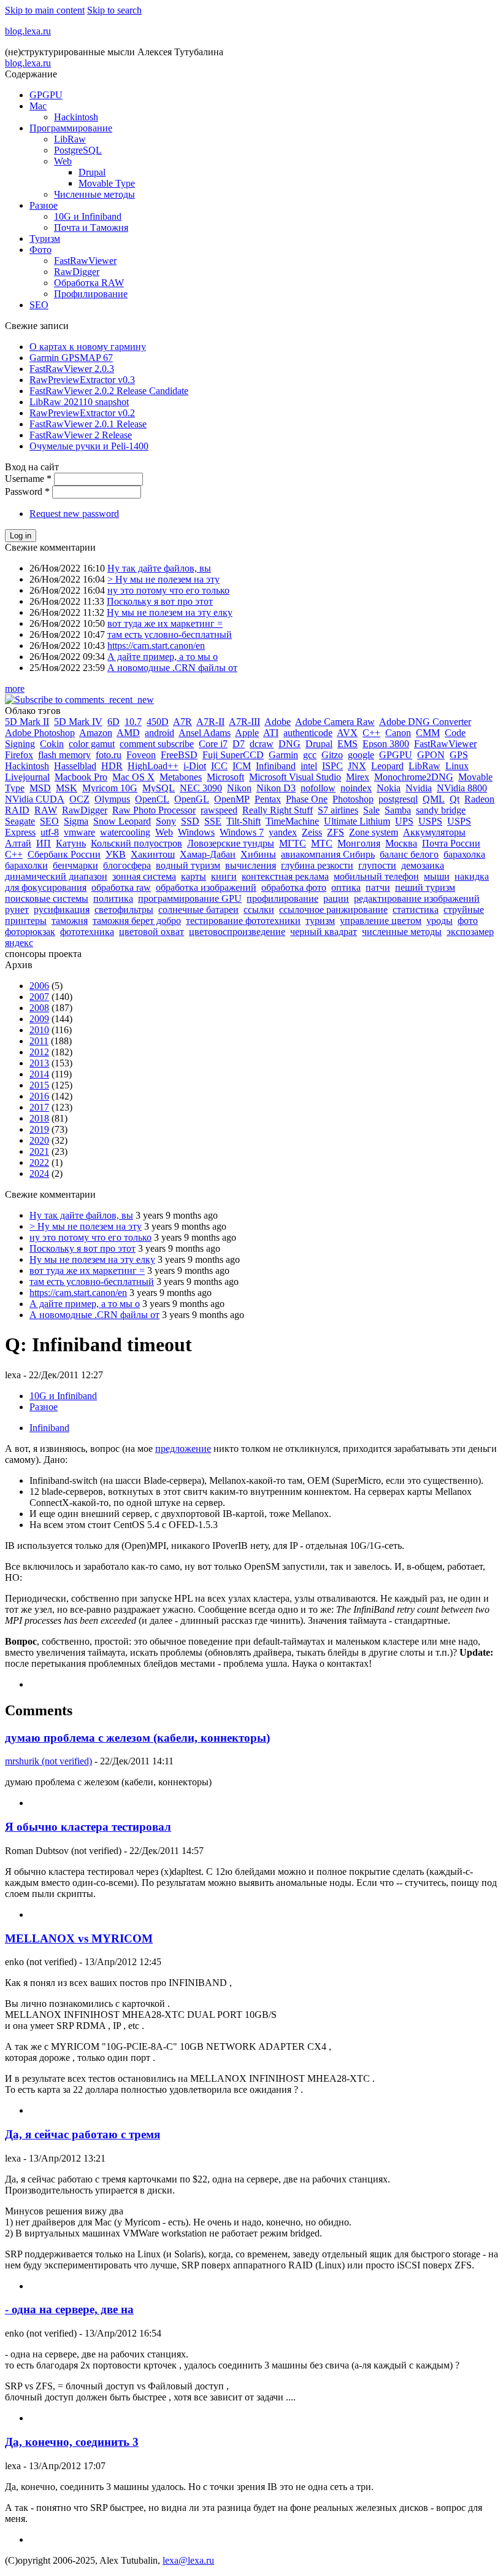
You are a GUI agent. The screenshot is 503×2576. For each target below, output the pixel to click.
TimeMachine (292, 821)
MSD (40, 788)
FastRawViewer (85, 261)
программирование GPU (190, 898)
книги (224, 876)
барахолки (26, 865)
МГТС (293, 843)
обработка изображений (206, 887)
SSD (190, 821)
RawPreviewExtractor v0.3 (82, 380)
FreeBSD (179, 755)
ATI (271, 733)
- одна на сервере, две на (69, 2309)
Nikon (239, 788)
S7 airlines (338, 810)
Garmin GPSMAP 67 (71, 358)
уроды (440, 921)
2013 (39, 1063)
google (361, 755)
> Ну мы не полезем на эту (163, 579)
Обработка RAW (89, 283)
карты (194, 876)
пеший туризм (425, 887)
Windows (196, 832)
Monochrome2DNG (414, 777)
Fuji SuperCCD (233, 755)
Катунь (71, 843)
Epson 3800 (386, 744)
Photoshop (353, 799)
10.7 (133, 722)
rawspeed (219, 810)
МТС (322, 843)
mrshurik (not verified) (48, 1761)
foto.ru (109, 755)
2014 (39, 1074)
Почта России (451, 843)
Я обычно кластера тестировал (88, 1827)
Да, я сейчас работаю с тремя (83, 2134)
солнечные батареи (198, 910)
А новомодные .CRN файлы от (172, 668)
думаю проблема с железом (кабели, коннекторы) (137, 1738)
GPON (431, 755)
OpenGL (192, 799)
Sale (371, 810)
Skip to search (114, 10)
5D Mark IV (78, 722)
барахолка (464, 854)
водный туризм (188, 865)
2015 (39, 1085)
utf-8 (50, 832)
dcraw (262, 744)
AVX (347, 733)
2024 (39, 1174)
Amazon (96, 733)
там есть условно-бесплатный (170, 634)
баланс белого (409, 854)
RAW (46, 810)
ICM (242, 766)
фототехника (87, 932)
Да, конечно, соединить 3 (72, 2442)
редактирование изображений (417, 898)
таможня (70, 921)
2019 (39, 1129)
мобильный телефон (376, 876)
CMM (428, 733)
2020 (39, 1140)
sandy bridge (441, 810)
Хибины (258, 854)
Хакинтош (153, 854)
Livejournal (27, 777)
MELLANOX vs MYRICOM (79, 1938)
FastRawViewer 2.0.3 (72, 369)
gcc (310, 755)
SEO (39, 305)
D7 (239, 744)
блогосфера (127, 865)
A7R (182, 722)
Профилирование (91, 294)
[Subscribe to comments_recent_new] (79, 700)
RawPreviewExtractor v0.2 (82, 413)
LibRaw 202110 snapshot (79, 402)
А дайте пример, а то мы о (163, 657)
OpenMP (232, 799)
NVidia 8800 (462, 788)
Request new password (74, 514)
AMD (128, 733)
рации (336, 898)
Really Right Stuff (278, 810)
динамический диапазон (56, 876)
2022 (39, 1162)
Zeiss (312, 832)
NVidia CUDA (35, 799)
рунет (17, 910)
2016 (39, 1096)
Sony (166, 821)
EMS (347, 744)
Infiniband (276, 766)
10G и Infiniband (88, 216)
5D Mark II (27, 722)
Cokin (52, 744)
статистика (416, 910)
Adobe (278, 722)
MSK (67, 788)
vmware (79, 832)
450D (158, 722)
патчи (378, 887)
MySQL (159, 788)
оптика (346, 887)
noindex (356, 788)
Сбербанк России (64, 854)
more (15, 689)
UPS (404, 821)
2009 (39, 1019)
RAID (17, 810)
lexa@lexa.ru (188, 2560)
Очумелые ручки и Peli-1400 (89, 446)
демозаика (423, 865)
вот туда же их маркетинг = (165, 623)
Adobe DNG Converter (425, 722)
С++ (14, 854)
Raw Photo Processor (154, 810)
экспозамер (470, 932)
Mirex (358, 777)
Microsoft (225, 777)
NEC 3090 (201, 788)
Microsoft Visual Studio (295, 777)
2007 (39, 997)
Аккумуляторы (434, 832)
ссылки (259, 910)
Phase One (307, 799)
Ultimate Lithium (357, 821)
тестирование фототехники (243, 921)
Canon (398, 733)
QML (434, 799)
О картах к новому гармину (88, 347)
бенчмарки (75, 865)
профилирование (282, 898)
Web (63, 161)
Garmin (283, 755)
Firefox (19, 755)
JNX (357, 766)
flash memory (64, 755)
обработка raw (121, 887)
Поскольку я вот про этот (160, 601)
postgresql (398, 799)
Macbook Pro (81, 777)
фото (468, 921)
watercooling (125, 832)
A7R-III (244, 722)
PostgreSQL (78, 150)
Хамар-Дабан (208, 854)
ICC (219, 766)
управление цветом (381, 921)
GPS (459, 755)
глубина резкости (317, 865)
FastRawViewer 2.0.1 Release (88, 424)
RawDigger (77, 272)
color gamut (92, 744)
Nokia (389, 788)
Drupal (92, 172)
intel (309, 766)
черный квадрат (324, 932)
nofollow (318, 788)
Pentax (268, 799)
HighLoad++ (153, 766)
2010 (39, 1030)
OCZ (79, 799)
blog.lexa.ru (28, 31)
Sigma (76, 821)
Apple (247, 733)
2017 (39, 1107)
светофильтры (124, 910)
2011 (39, 1041)
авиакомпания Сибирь (328, 854)
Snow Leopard (122, 821)
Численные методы (94, 194)
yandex (283, 832)
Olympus (112, 799)
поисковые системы (47, 898)
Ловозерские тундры (231, 843)
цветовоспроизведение (237, 932)
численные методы (402, 932)
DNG (290, 744)
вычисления (251, 865)
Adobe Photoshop (40, 733)
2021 (39, 1151)
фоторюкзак (30, 932)
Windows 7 (242, 832)
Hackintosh (76, 117)
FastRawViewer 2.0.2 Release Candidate (109, 391)
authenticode (308, 733)
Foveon (141, 755)
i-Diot (195, 766)
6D (113, 722)
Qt (455, 799)
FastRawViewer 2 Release (81, 435)
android (159, 733)
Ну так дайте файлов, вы (159, 568)
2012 (39, 1052)
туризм (320, 921)
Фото (40, 250)
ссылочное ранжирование (333, 910)
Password (27, 491)
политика (113, 898)
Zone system (374, 832)
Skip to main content (45, 10)
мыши (437, 876)
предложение (183, 1449)
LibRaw (70, 139)
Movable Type (107, 183)
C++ (371, 733)
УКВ (116, 854)
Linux (457, 766)
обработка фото (294, 887)
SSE (213, 821)
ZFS (336, 832)
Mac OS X (133, 777)
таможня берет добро (137, 921)
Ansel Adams (205, 733)
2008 (39, 1008)
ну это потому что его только (168, 590)
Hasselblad (75, 766)
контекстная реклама (285, 876)
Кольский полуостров (136, 843)
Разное (44, 205)
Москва (401, 843)
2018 (39, 1118)
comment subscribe (157, 744)
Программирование (71, 128)
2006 (39, 986)
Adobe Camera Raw (335, 722)
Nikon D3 (276, 788)
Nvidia (419, 788)
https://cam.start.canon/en (156, 646)
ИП (44, 843)
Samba (398, 810)
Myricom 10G (110, 788)
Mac (38, 106)
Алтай (18, 843)
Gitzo (332, 755)
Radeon (479, 799)
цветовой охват (152, 932)
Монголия (359, 843)
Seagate (20, 821)
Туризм (45, 239)
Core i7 (213, 744)
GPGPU (46, 95)
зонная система (144, 876)
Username (28, 479)
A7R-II (210, 722)
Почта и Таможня (91, 227)
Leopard (387, 766)
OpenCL (152, 799)
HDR (112, 766)
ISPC (332, 766)
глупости (377, 865)
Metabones (181, 777)
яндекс (19, 943)
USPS (430, 821)
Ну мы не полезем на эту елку (170, 612)
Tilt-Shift (244, 821)
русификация (62, 910)
